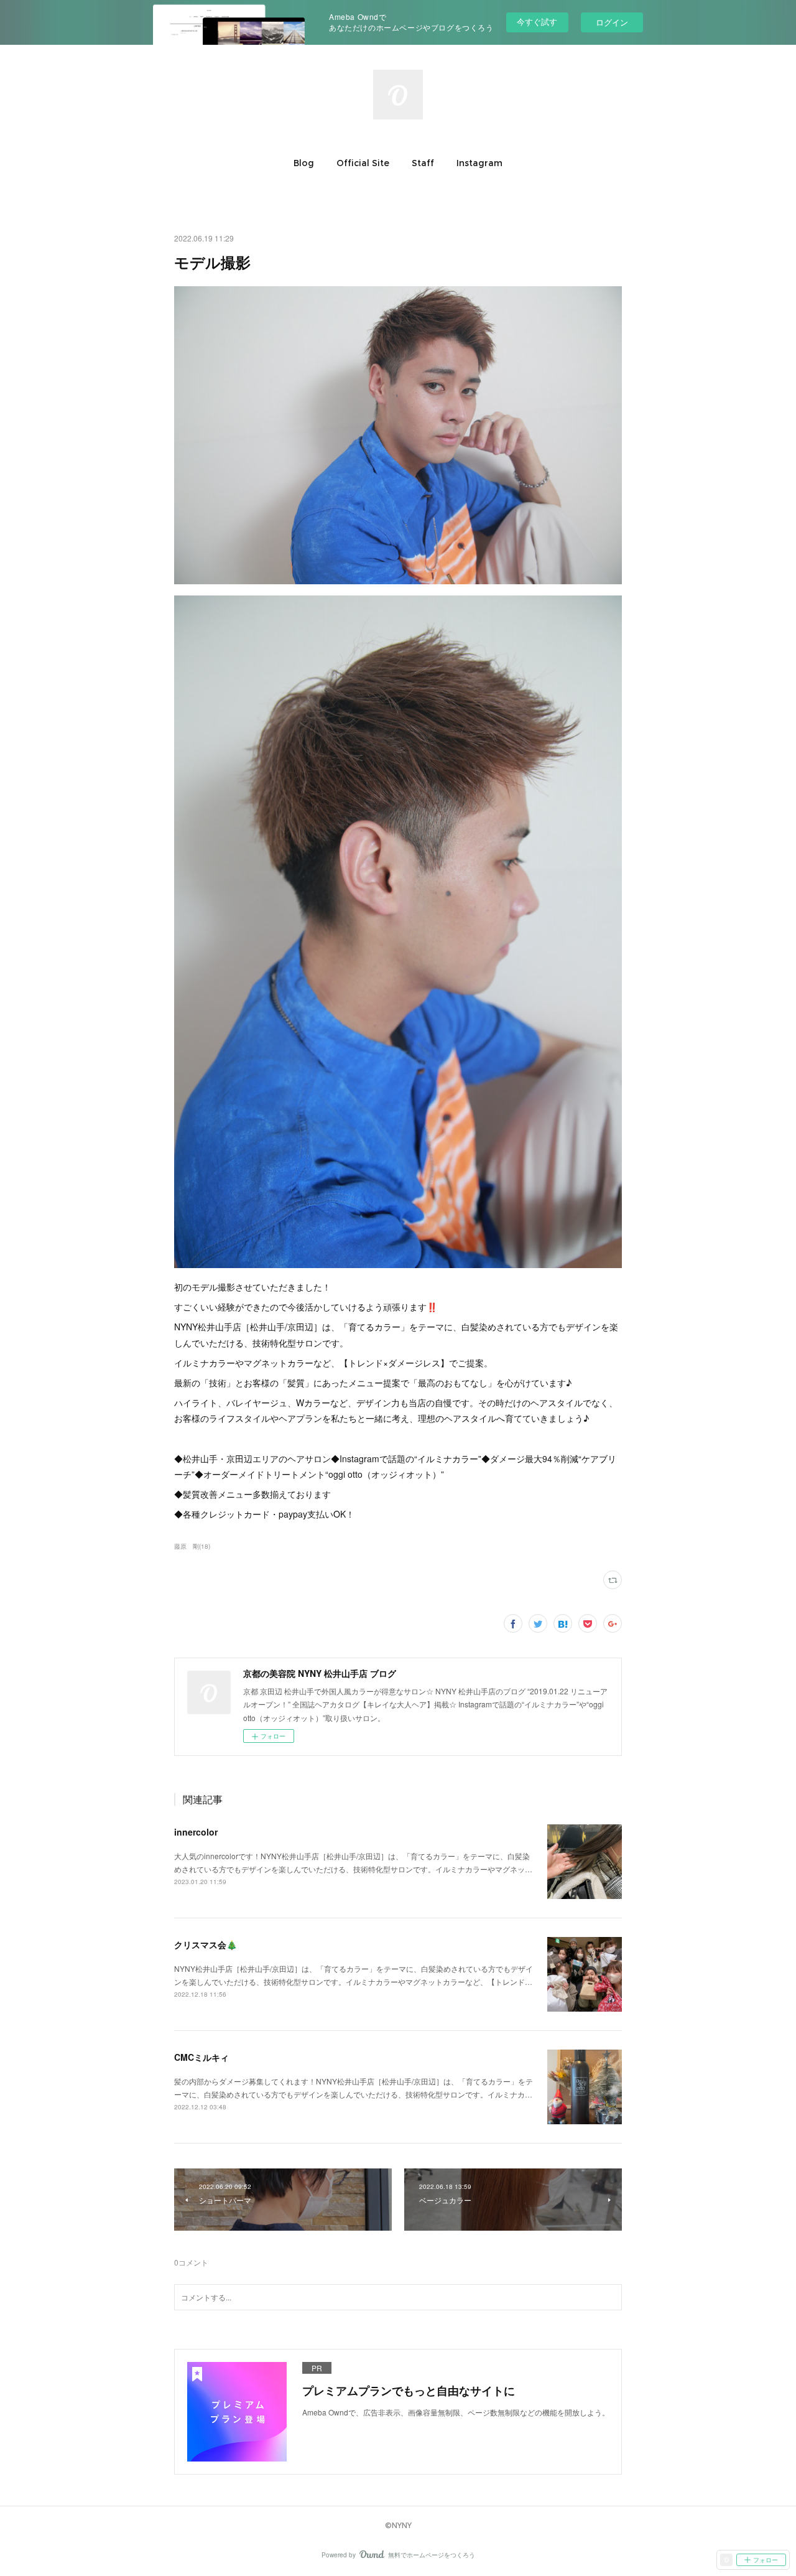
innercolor (196, 1832)
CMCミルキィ (201, 2057)
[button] (304, 163)
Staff (423, 163)
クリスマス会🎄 (206, 1944)
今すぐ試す (537, 21)
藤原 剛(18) (192, 1546)
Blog (304, 163)
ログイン (612, 22)
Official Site (363, 163)
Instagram (479, 163)
